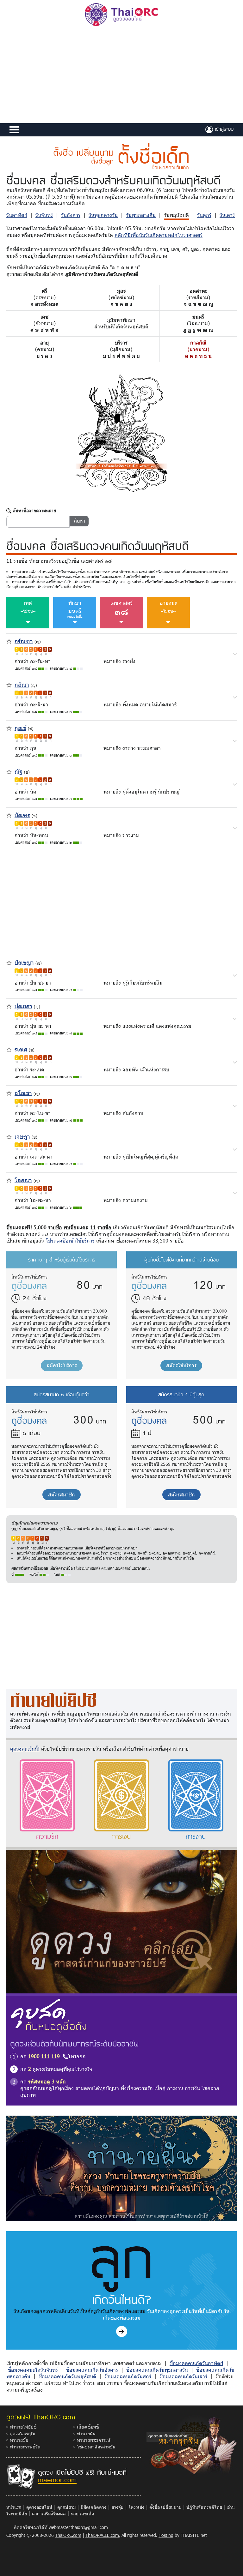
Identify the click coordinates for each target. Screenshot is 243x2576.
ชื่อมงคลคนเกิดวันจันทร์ (33, 2370)
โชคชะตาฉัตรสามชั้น (96, 2447)
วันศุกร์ (204, 215)
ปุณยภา (23, 1006)
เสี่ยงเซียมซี (88, 2427)
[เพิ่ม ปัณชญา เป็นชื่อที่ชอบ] (9, 962)
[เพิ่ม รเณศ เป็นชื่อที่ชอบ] (9, 1049)
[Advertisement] (121, 76)
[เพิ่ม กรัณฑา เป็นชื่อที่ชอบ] (9, 641)
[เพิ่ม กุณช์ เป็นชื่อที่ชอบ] (9, 728)
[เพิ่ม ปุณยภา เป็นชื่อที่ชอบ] (9, 1006)
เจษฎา (22, 1136)
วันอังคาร (71, 215)
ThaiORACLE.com (102, 2535)
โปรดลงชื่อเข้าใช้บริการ (70, 1240)
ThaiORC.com (68, 2535)
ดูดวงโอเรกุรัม (22, 2433)
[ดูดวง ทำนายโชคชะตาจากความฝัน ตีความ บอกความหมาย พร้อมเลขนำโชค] (121, 2168)
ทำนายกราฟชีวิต (25, 2447)
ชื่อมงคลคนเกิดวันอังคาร (92, 2370)
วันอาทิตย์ (17, 215)
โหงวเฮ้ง (136, 2507)
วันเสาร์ (227, 215)
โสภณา (23, 1180)
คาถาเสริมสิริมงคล (49, 2514)
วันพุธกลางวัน (103, 215)
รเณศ (21, 1049)
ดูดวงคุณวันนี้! (25, 1749)
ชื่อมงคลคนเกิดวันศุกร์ (128, 2376)
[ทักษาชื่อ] (235, 653)
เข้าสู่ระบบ (223, 129)
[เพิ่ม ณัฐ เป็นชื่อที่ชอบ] (9, 771)
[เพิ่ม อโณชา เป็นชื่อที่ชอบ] (9, 1093)
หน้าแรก (14, 2507)
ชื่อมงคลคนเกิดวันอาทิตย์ (196, 2363)
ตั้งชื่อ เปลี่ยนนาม (165, 2507)
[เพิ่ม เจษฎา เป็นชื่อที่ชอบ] (9, 1136)
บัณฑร (22, 815)
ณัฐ (19, 771)
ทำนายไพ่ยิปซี (23, 2427)
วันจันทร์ (44, 215)
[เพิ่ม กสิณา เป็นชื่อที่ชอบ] (9, 684)
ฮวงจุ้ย (117, 2507)
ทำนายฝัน (86, 2433)
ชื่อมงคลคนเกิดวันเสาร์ (183, 2376)
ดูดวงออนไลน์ (39, 2507)
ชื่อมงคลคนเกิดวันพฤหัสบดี (67, 2376)
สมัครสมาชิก (62, 1494)
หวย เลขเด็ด (83, 2514)
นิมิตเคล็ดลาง (93, 2507)
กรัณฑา (24, 641)
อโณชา (23, 1093)
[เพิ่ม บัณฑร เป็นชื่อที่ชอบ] (9, 815)
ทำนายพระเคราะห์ (93, 2440)
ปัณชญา (24, 962)
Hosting (166, 2535)
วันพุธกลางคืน (141, 215)
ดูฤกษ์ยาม (66, 2507)
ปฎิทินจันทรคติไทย (204, 2507)
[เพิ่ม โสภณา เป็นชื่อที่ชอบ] (9, 1180)
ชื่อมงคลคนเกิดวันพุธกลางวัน (157, 2370)
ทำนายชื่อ (19, 2440)
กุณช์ (20, 728)
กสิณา (22, 684)
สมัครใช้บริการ (62, 1365)
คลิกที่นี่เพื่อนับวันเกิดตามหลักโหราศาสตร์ (159, 235)
